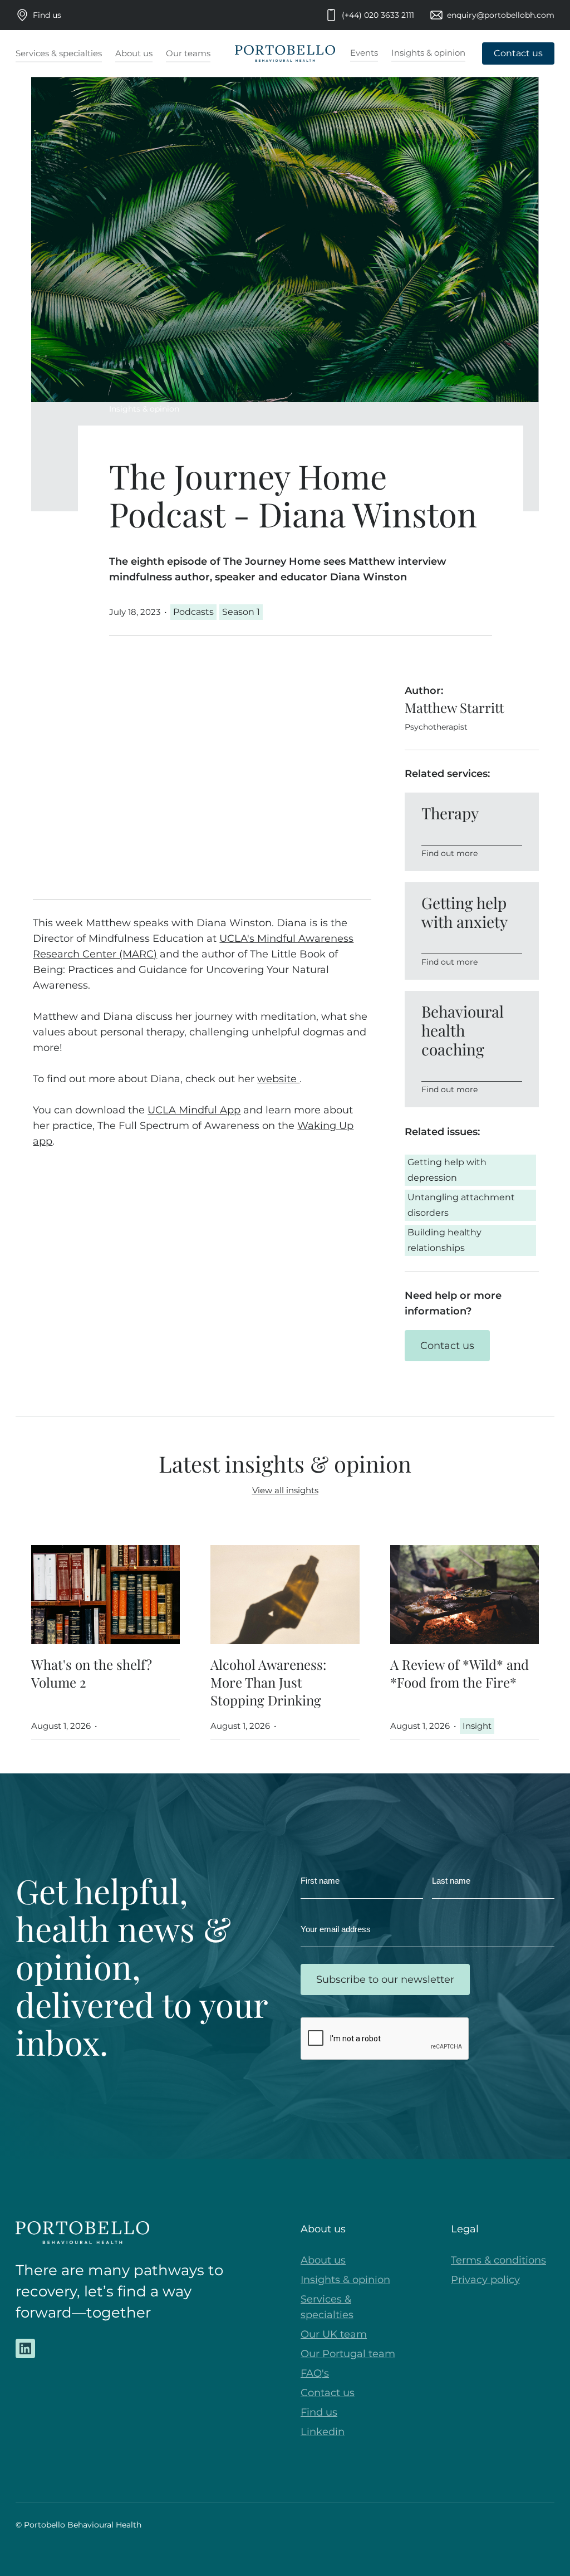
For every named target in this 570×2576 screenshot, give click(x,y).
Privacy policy (485, 2280)
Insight (477, 1726)
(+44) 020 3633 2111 (378, 15)
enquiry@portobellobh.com (501, 15)
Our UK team (334, 2334)
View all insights (285, 1490)
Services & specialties (327, 2307)
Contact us (328, 2393)
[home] (285, 54)
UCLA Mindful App (194, 1110)
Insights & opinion (144, 409)
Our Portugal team (348, 2354)
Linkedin (323, 2432)
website (278, 1079)
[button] (59, 54)
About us (323, 2260)
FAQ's (315, 2373)
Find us (47, 15)
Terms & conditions (498, 2260)
